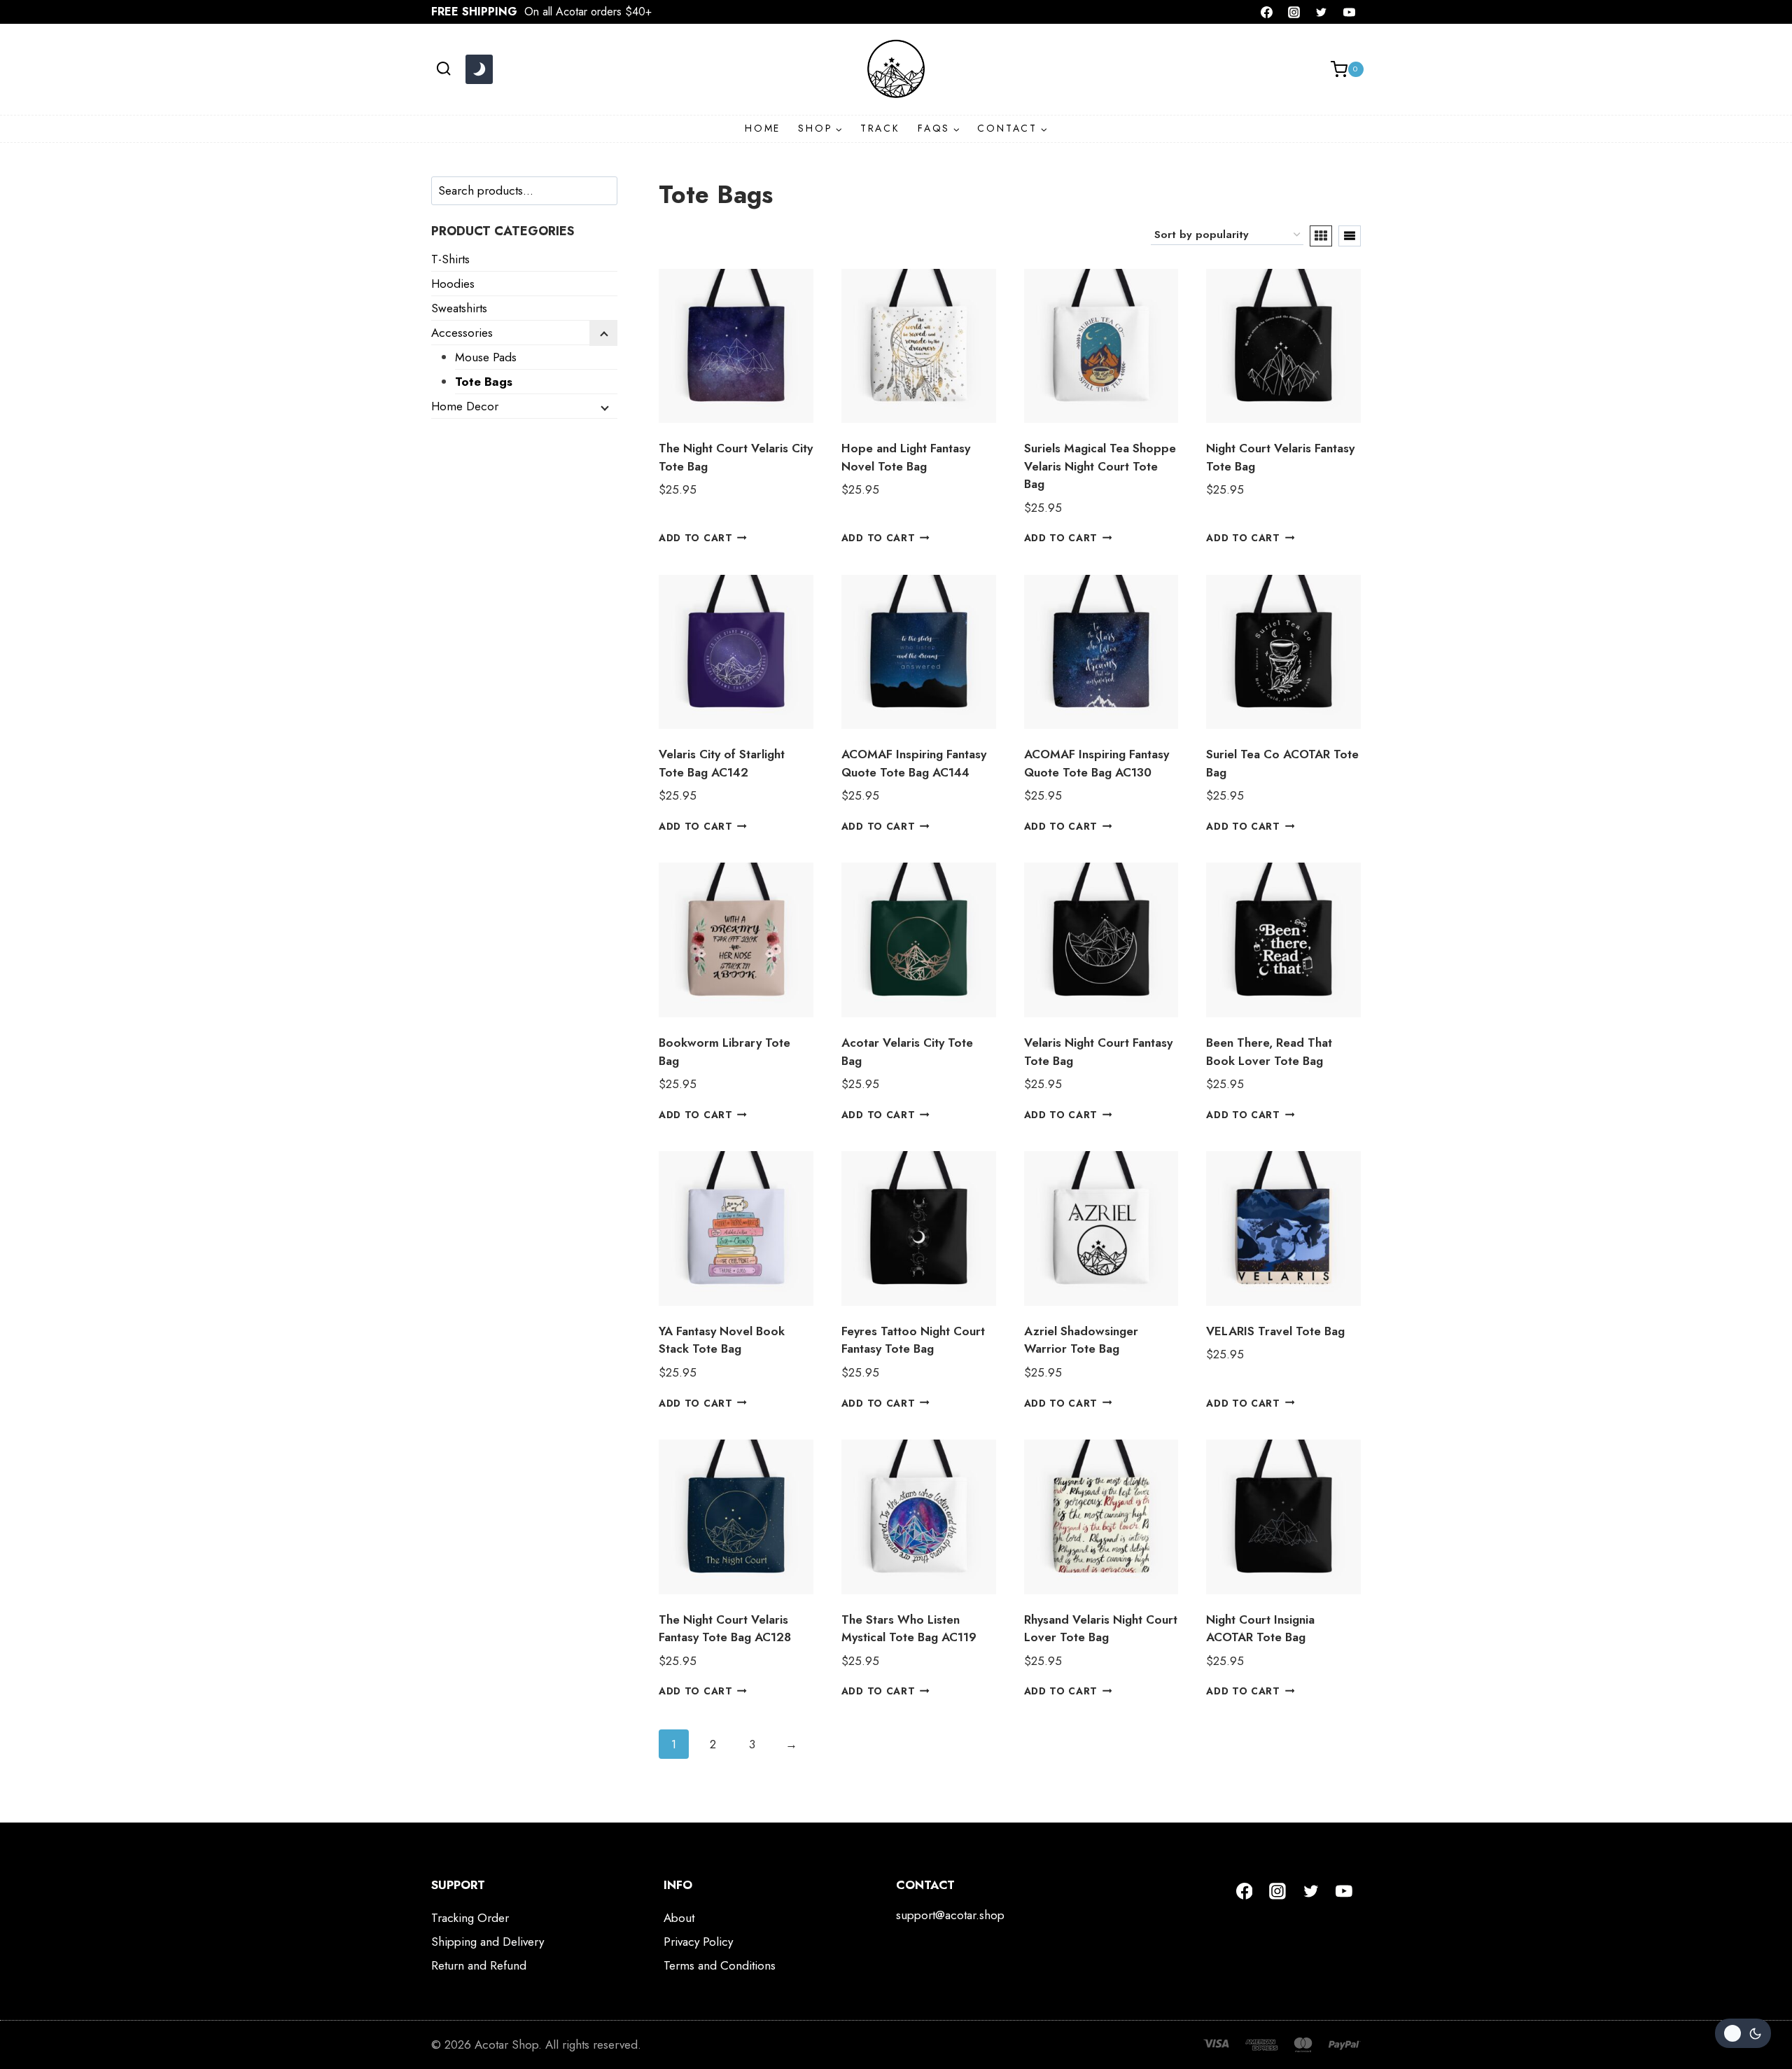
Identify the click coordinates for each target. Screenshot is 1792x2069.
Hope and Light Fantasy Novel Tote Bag (906, 457)
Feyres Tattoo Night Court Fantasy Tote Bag (913, 1340)
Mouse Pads (486, 357)
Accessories (462, 333)
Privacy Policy (698, 1942)
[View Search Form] (443, 69)
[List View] (1350, 236)
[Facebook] (1267, 12)
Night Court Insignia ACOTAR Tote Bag (1260, 1629)
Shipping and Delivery (488, 1942)
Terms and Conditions (720, 1965)
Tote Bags (484, 382)
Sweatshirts (459, 308)
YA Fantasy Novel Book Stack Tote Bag (722, 1340)
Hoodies (453, 284)
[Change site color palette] (479, 69)
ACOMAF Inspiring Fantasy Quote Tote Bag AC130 (1097, 763)
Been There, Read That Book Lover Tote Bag (1269, 1052)
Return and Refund (479, 1965)
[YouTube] (1349, 12)
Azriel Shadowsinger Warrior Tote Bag (1081, 1340)
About (679, 1918)
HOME (763, 128)
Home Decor (465, 406)
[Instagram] (1294, 12)
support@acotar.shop (950, 1915)
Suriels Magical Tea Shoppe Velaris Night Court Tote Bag (1100, 466)
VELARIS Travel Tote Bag (1275, 1331)
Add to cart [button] (695, 538)
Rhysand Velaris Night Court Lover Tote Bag (1101, 1629)
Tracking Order (470, 1918)
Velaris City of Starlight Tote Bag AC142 (722, 763)
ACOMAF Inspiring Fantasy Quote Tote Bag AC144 (914, 763)
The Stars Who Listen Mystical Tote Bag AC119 (909, 1629)
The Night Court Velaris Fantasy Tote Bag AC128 (725, 1629)
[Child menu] (603, 333)
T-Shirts (450, 259)
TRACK (880, 128)
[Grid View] (1321, 236)
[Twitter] (1322, 12)
